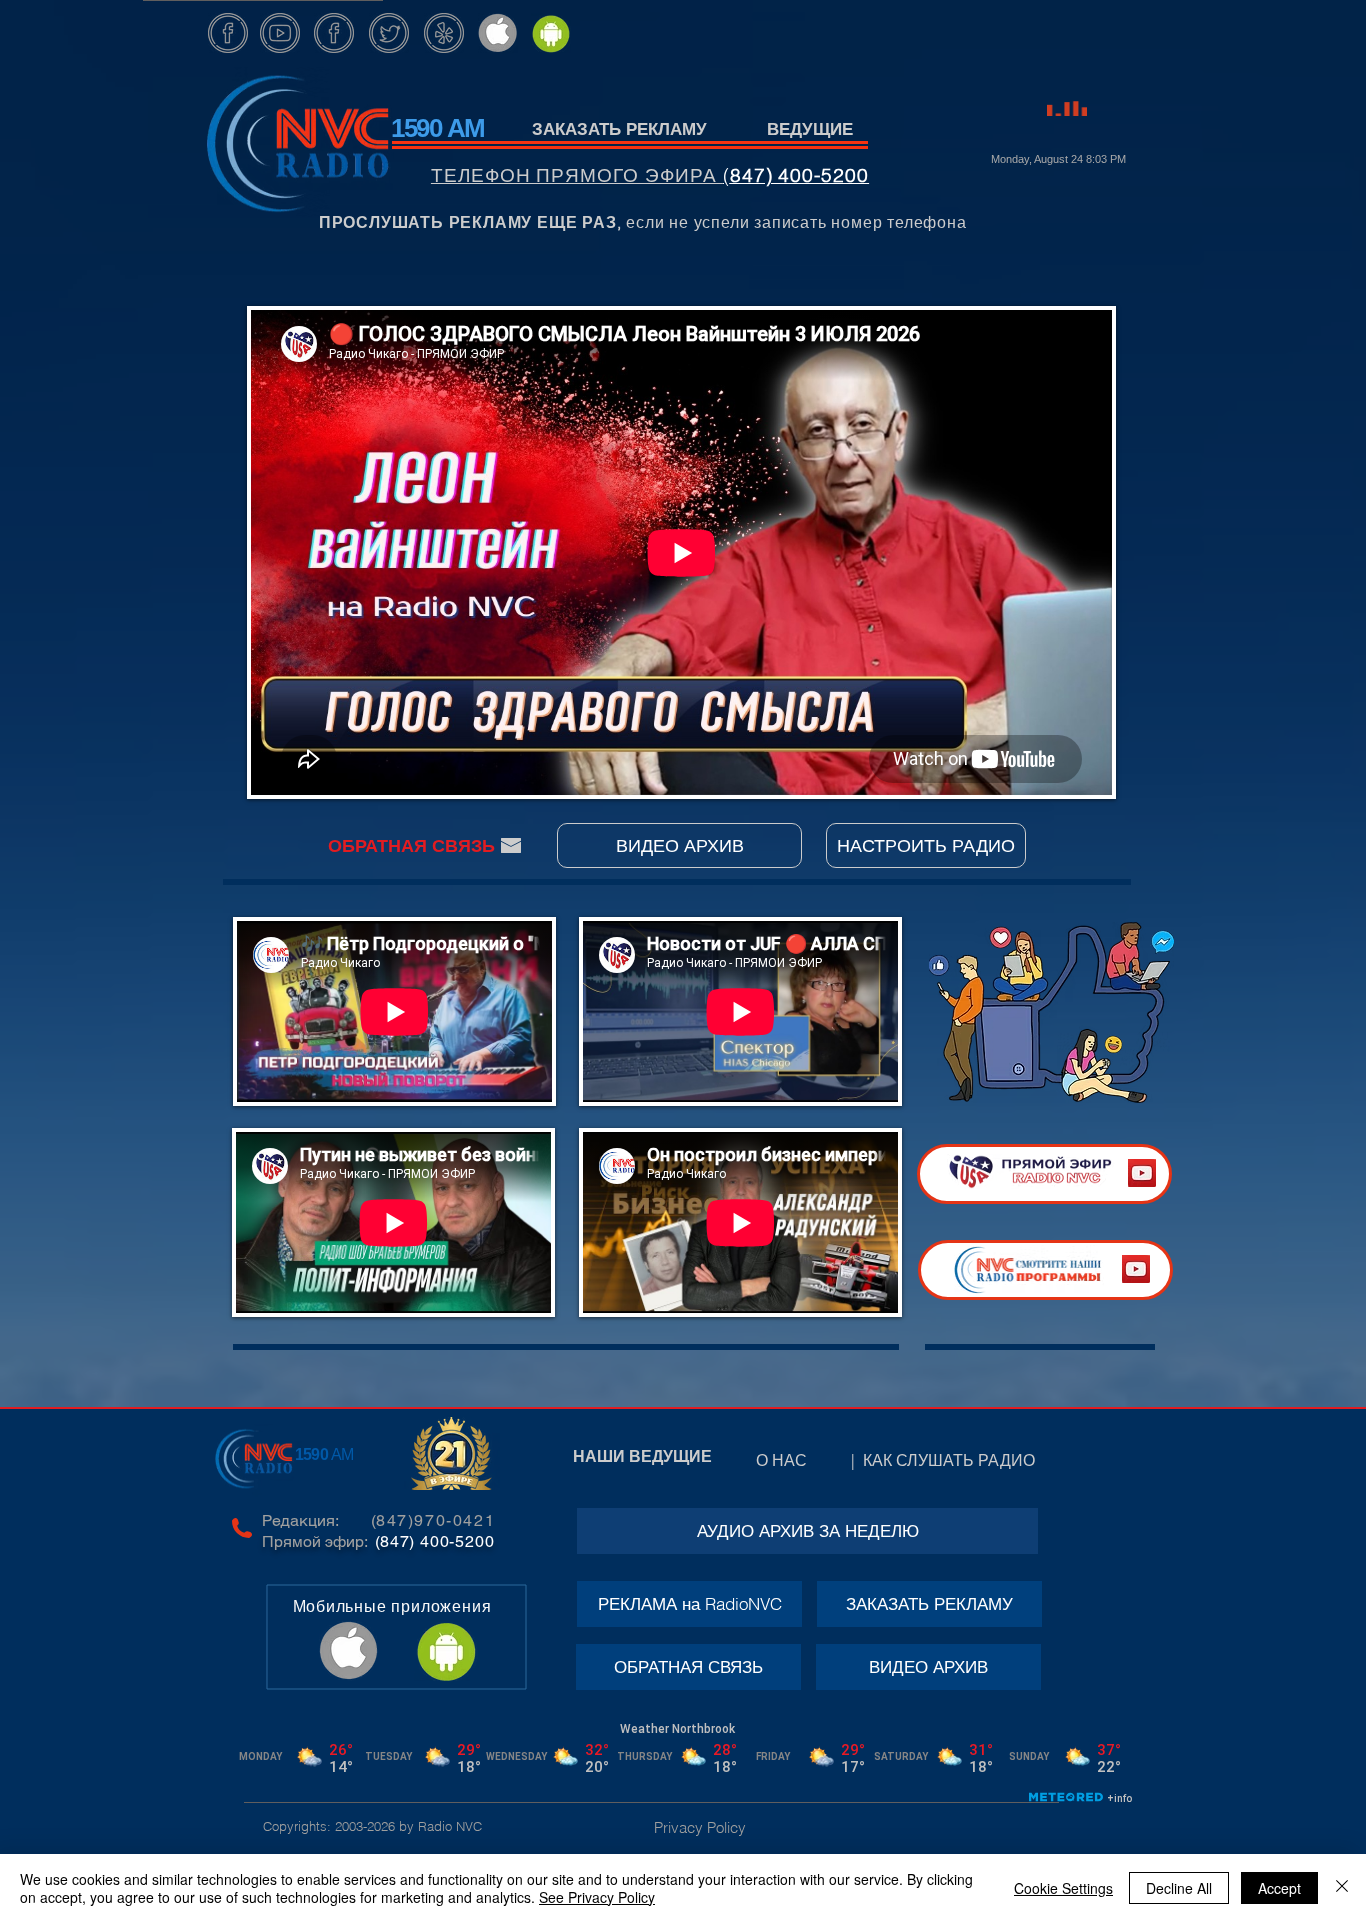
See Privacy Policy (597, 1897)
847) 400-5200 (799, 175)
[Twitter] (389, 33)
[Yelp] (444, 33)
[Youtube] (280, 33)
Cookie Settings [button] (1063, 1888)
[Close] (1342, 1888)
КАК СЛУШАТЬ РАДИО (953, 1460)
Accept (1279, 1888)
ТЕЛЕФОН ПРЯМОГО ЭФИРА (577, 175)
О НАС (799, 1460)
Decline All (1179, 1888)
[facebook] (228, 33)
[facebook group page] (334, 33)
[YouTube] (1142, 1173)
